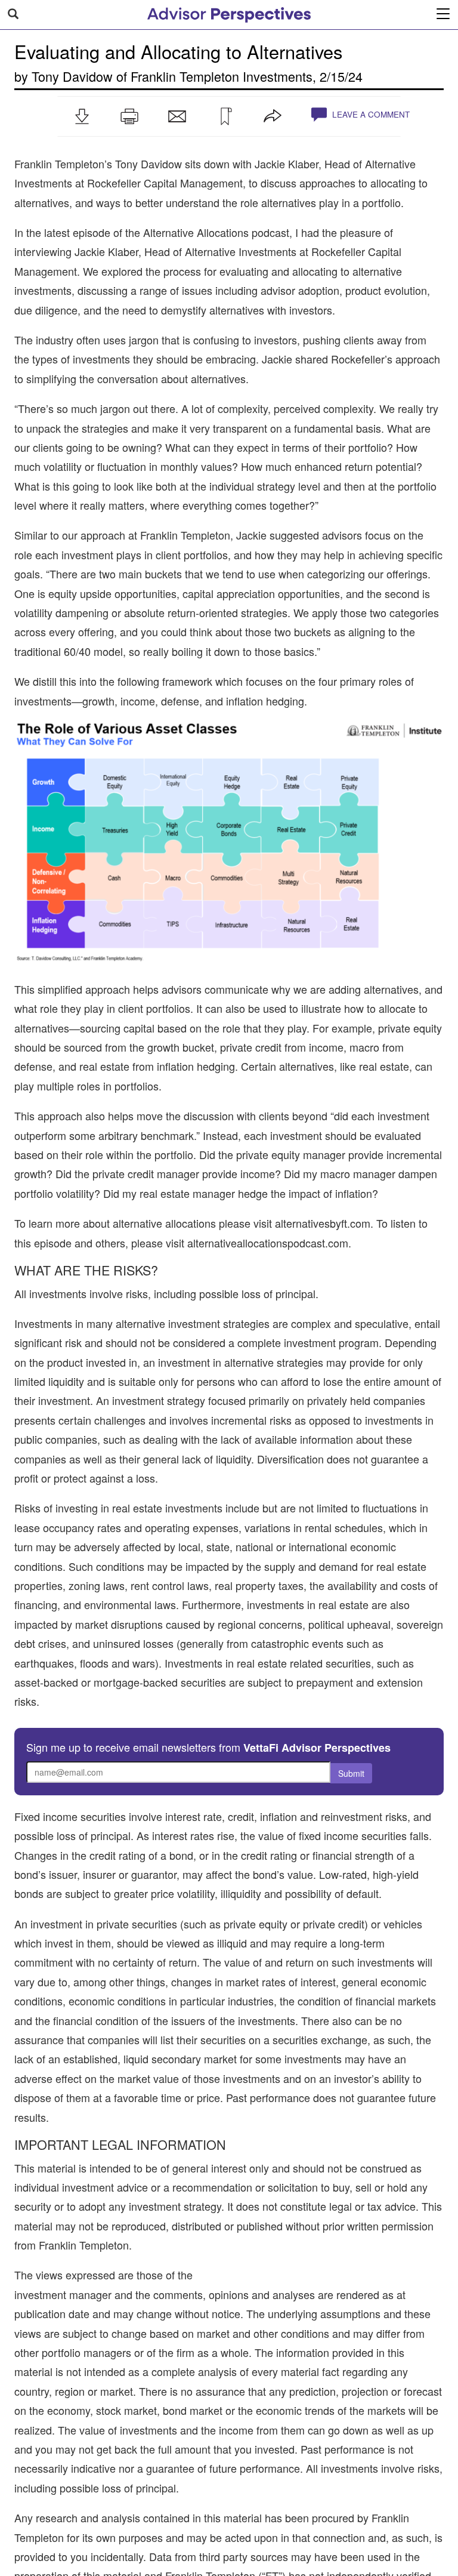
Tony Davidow (72, 76)
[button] (82, 116)
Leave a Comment (370, 114)
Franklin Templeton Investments (222, 76)
